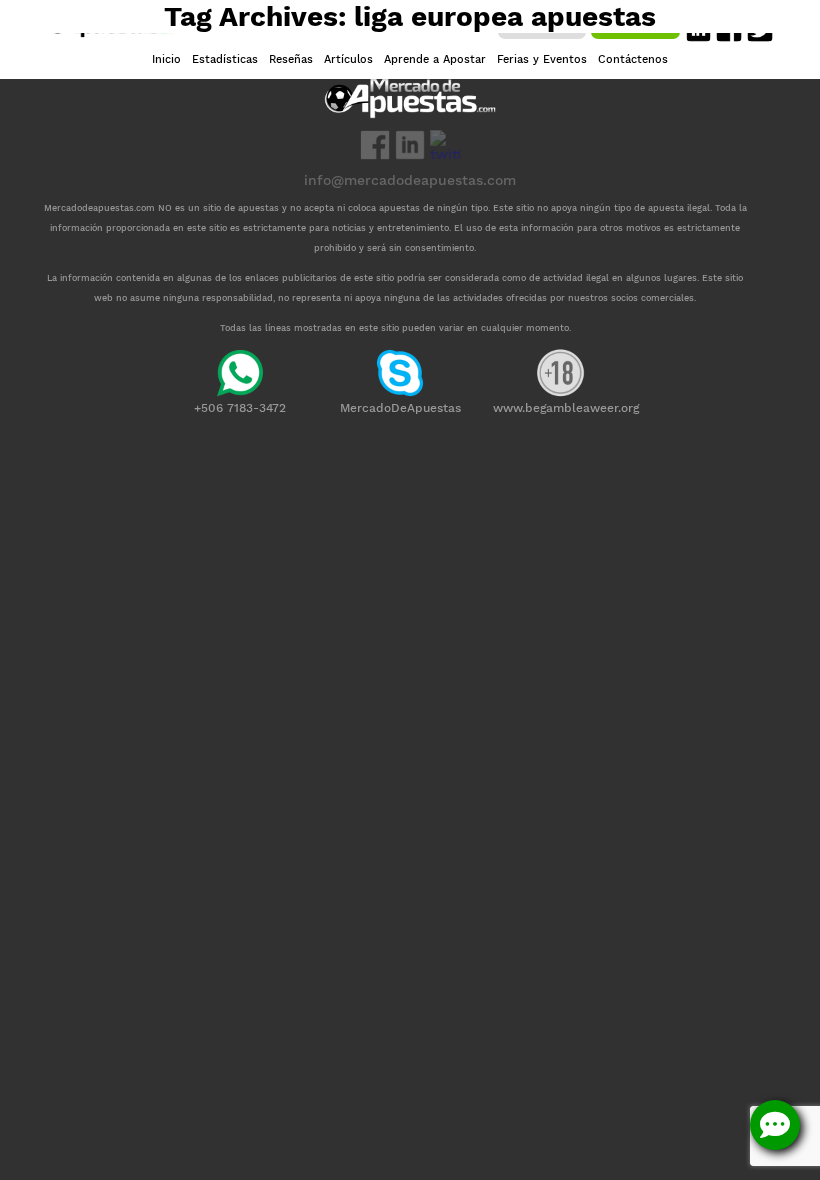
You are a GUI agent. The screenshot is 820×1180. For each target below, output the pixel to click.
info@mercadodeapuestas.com (410, 180)
